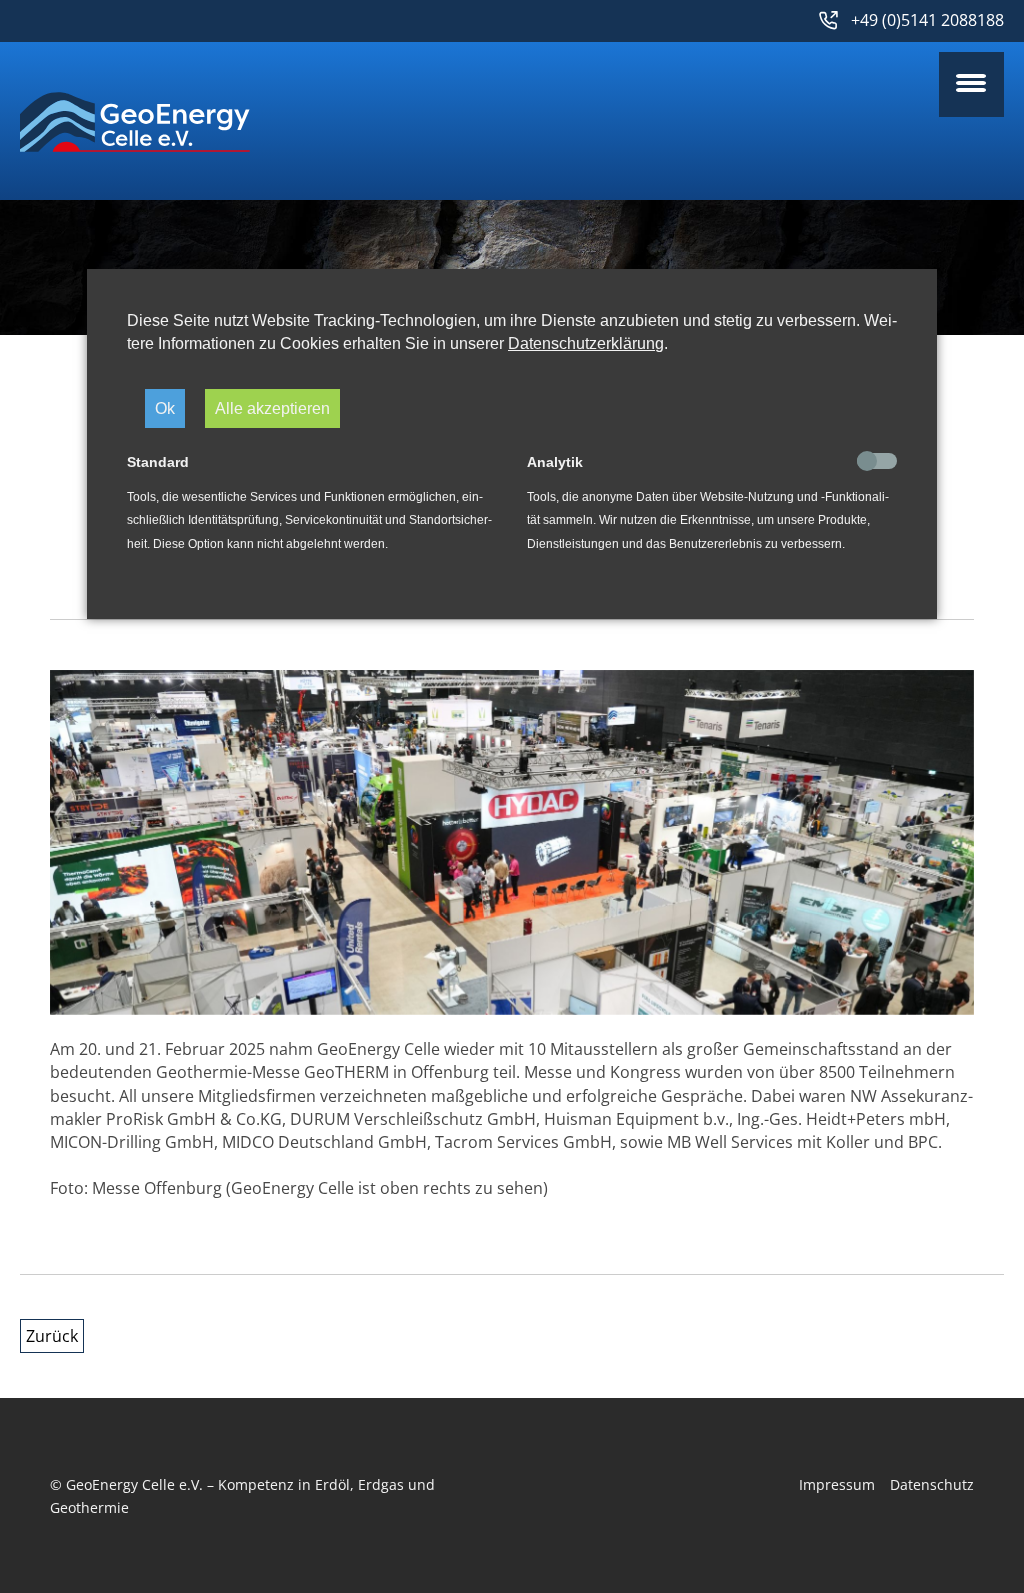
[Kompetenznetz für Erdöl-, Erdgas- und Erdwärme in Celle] (135, 142)
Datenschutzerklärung (586, 343)
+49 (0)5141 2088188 (927, 20)
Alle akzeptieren (272, 408)
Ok (165, 408)
